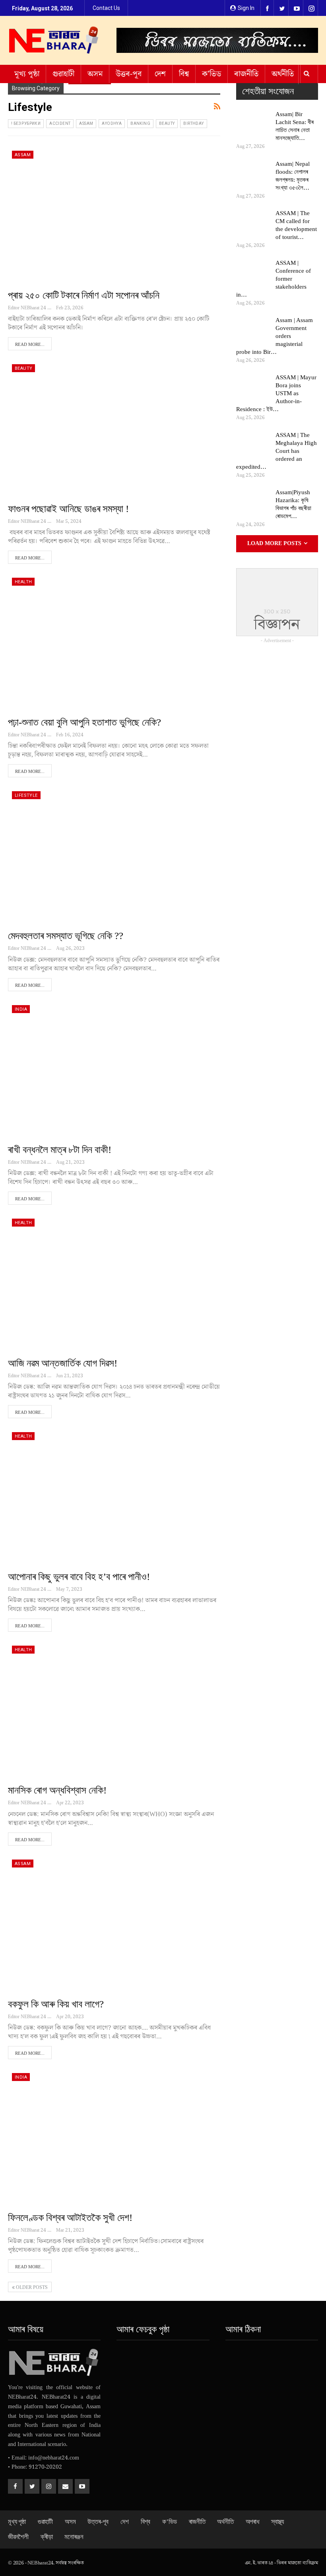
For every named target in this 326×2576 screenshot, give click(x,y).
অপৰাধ (252, 2522)
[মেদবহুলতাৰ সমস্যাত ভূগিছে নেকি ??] (114, 855)
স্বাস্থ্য (277, 2522)
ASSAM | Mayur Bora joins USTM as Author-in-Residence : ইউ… (276, 393)
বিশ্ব (184, 74)
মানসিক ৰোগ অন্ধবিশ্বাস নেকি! (57, 1790)
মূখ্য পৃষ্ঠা (27, 74)
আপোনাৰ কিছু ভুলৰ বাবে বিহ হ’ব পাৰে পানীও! (79, 1577)
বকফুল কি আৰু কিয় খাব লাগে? (56, 2004)
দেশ (160, 74)
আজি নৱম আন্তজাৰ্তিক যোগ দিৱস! (63, 1363)
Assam (86, 123)
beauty (167, 123)
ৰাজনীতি (246, 74)
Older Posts (31, 2287)
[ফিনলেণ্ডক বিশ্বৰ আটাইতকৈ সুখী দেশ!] (114, 2137)
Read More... (30, 344)
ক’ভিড (212, 74)
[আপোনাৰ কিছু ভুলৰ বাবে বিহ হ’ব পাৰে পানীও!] (114, 1496)
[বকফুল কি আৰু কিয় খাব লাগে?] (114, 1924)
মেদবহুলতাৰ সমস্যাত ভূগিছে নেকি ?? (66, 936)
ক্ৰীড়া (47, 2537)
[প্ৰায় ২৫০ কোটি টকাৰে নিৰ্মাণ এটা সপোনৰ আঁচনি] (114, 215)
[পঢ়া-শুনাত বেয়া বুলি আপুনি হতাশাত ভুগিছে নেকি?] (114, 642)
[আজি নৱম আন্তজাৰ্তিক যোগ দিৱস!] (114, 1283)
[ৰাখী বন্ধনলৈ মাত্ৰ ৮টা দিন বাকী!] (114, 1069)
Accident (60, 123)
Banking (140, 123)
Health (23, 582)
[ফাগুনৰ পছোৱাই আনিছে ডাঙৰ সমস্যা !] (114, 428)
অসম (95, 74)
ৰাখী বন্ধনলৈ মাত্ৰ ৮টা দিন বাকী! (60, 1150)
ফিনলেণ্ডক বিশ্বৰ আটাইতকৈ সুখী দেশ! (70, 2218)
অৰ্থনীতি (283, 74)
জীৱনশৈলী (18, 2537)
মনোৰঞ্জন (74, 2537)
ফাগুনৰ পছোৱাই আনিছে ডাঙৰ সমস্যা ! (68, 509)
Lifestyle (26, 795)
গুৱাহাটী (63, 74)
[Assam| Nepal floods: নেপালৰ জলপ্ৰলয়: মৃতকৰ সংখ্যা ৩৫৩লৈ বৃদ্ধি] (253, 173)
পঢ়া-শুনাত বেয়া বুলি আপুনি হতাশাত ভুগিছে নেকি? (84, 722)
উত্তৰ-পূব (129, 74)
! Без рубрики (26, 123)
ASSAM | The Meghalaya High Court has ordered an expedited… (277, 451)
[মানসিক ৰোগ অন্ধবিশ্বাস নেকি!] (114, 1710)
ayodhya (112, 123)
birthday (193, 123)
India (21, 1009)
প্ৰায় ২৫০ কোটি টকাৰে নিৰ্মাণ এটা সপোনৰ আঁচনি (84, 295)
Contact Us (106, 8)
